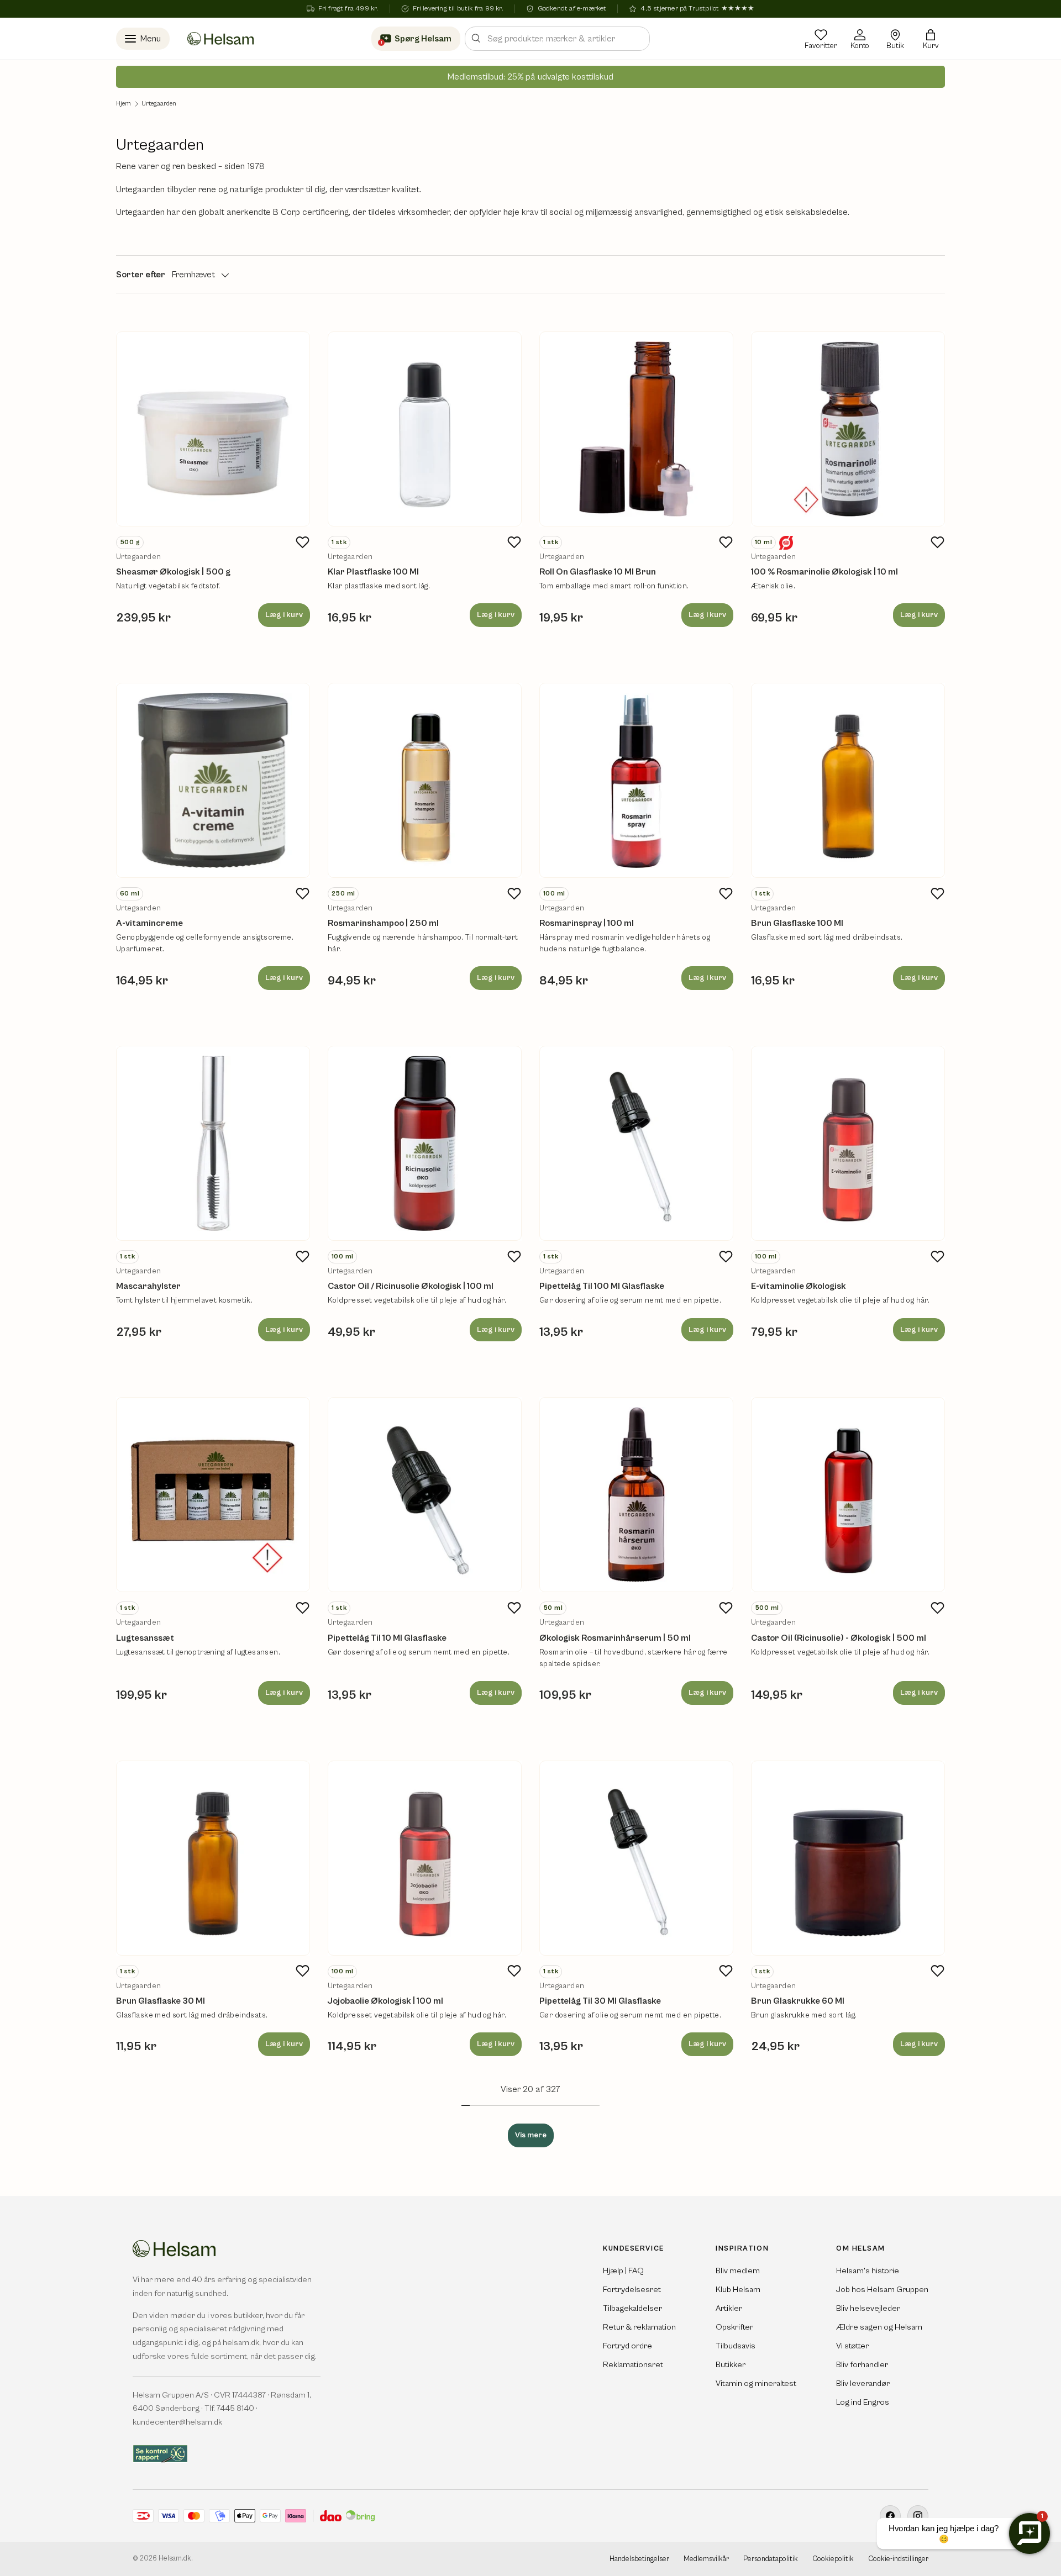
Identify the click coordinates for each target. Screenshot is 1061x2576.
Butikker (731, 2365)
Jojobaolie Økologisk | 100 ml (385, 2001)
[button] (931, 39)
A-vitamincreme (149, 923)
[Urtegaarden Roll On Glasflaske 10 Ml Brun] (636, 429)
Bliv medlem (738, 2271)
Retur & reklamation (639, 2327)
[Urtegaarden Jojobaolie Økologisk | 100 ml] (425, 1858)
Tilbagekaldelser (632, 2308)
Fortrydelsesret (632, 2290)
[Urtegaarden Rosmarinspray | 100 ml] (636, 780)
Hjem (124, 104)
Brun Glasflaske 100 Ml (797, 923)
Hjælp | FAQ (623, 2271)
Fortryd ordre (627, 2346)
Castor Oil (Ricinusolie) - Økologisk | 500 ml (839, 1638)
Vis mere (531, 2135)
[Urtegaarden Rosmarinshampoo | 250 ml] (425, 780)
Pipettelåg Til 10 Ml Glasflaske (387, 1638)
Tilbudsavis (736, 2346)
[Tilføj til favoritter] (302, 542)
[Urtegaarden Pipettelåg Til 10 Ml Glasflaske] (425, 1495)
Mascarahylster (148, 1286)
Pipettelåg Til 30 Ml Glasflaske (600, 2001)
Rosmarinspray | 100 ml (587, 923)
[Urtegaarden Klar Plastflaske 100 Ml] (425, 429)
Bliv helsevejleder (868, 2308)
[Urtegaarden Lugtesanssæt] (213, 1495)
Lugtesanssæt (145, 1638)
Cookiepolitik (833, 2559)
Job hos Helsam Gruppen (882, 2290)
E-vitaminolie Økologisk (799, 1286)
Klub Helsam (738, 2290)
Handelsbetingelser (639, 2559)
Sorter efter (141, 275)
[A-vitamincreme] (213, 780)
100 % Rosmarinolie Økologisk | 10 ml (824, 572)
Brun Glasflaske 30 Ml (161, 2001)
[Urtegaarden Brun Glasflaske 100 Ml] (848, 780)
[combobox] (557, 39)
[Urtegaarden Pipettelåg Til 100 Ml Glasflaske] (636, 1143)
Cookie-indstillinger (898, 2559)
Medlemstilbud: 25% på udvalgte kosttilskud (530, 77)
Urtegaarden (159, 104)
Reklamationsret (633, 2365)
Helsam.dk (175, 2559)
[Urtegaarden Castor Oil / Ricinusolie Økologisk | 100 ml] (425, 1143)
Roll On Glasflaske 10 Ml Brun (598, 572)
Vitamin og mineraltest (756, 2383)
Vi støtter (852, 2346)
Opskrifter (734, 2327)
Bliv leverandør (863, 2383)
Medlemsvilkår (706, 2559)
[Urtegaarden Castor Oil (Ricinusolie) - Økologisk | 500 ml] (848, 1495)
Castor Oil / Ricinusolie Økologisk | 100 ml (411, 1286)
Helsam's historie (868, 2271)
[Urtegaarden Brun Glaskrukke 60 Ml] (848, 1858)
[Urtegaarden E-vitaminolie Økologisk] (848, 1143)
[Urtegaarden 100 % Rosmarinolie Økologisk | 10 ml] (848, 429)
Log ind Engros (863, 2402)
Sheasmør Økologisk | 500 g (173, 572)
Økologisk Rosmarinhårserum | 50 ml (615, 1638)
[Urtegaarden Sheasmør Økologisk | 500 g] (213, 429)
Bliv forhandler (862, 2365)
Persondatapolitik (771, 2559)
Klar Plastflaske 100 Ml (373, 572)
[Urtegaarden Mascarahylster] (213, 1143)
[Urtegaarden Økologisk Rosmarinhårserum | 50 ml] (636, 1495)
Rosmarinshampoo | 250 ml (383, 923)
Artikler (729, 2308)
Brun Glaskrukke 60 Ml (798, 2001)
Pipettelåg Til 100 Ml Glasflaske (602, 1286)
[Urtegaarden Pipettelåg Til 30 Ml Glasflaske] (636, 1858)
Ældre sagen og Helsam (879, 2327)
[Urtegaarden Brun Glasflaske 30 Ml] (213, 1858)
